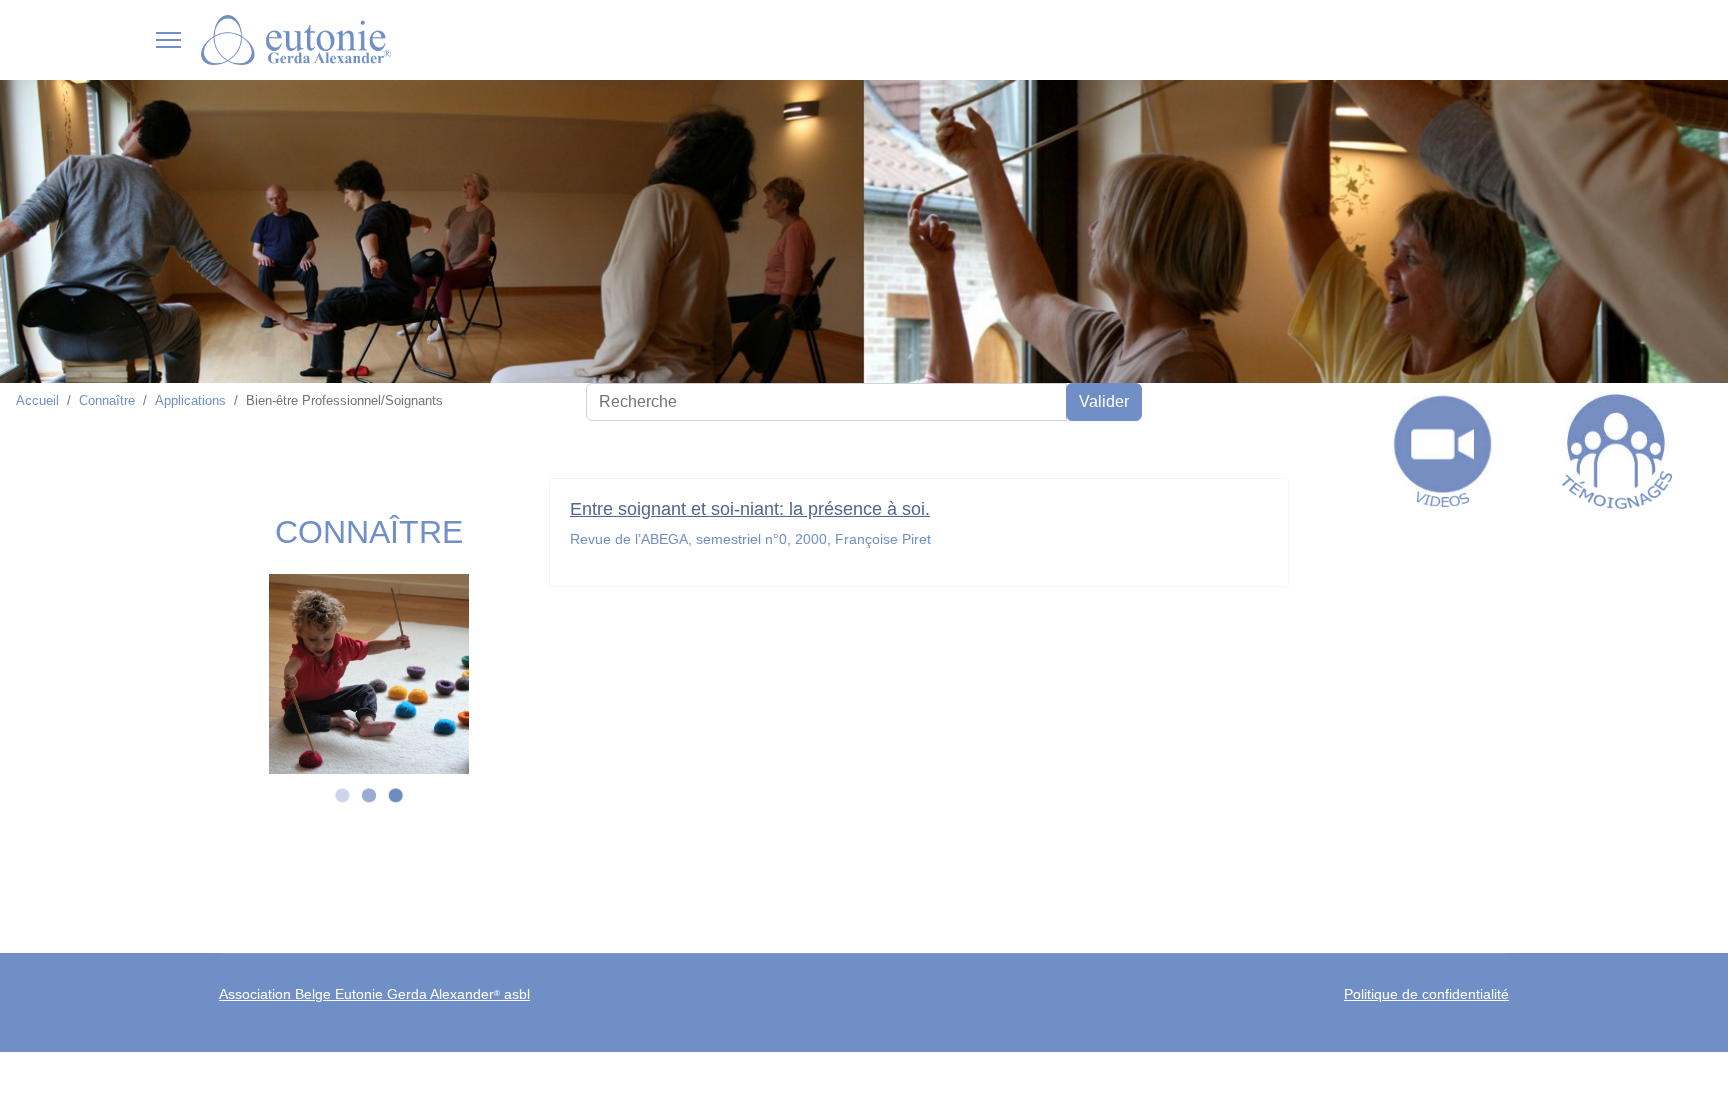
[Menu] (168, 40)
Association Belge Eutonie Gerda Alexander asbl (374, 994)
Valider (1104, 401)
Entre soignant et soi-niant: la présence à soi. (750, 509)
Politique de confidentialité (1426, 994)
